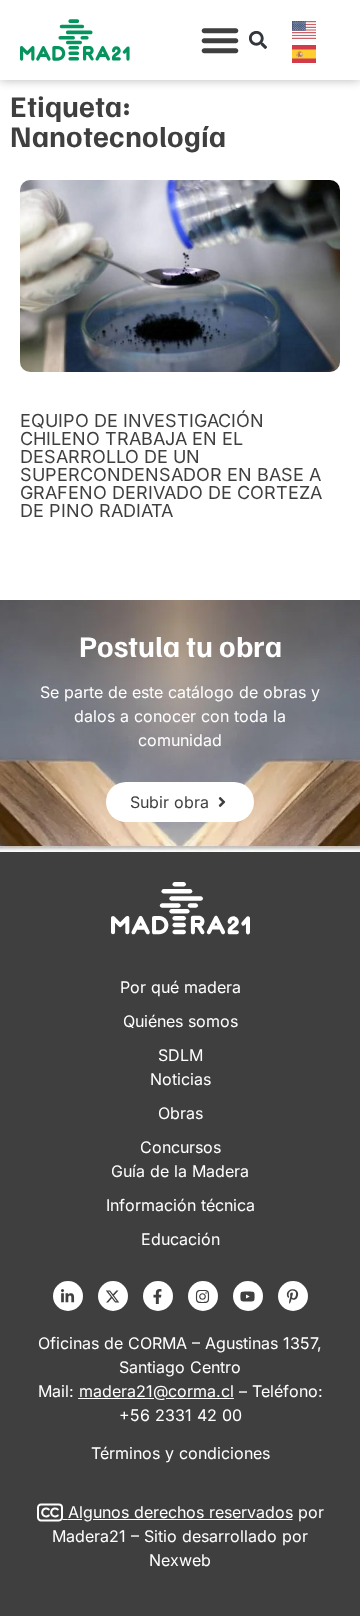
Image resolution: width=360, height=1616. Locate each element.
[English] (305, 28)
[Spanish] (305, 52)
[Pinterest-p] (293, 1296)
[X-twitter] (113, 1296)
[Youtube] (248, 1296)
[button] (220, 40)
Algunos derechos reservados (180, 1512)
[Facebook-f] (158, 1296)
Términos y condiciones (180, 1453)
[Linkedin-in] (68, 1296)
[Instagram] (203, 1296)
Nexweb (180, 1560)
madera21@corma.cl (156, 1391)
